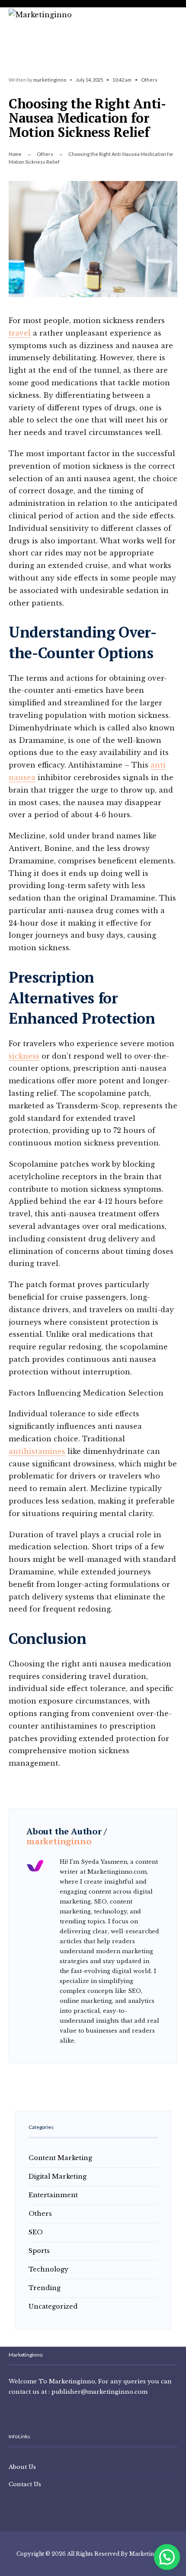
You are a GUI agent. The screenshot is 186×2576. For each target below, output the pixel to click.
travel (20, 333)
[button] (167, 2557)
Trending (45, 2288)
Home (15, 154)
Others (149, 80)
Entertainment (53, 2195)
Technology (48, 2269)
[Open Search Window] (12, 17)
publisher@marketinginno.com (99, 2392)
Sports (39, 2251)
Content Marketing (60, 2158)
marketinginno (50, 80)
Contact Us (25, 2484)
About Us (22, 2467)
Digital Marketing (58, 2176)
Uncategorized (53, 2306)
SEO (36, 2232)
